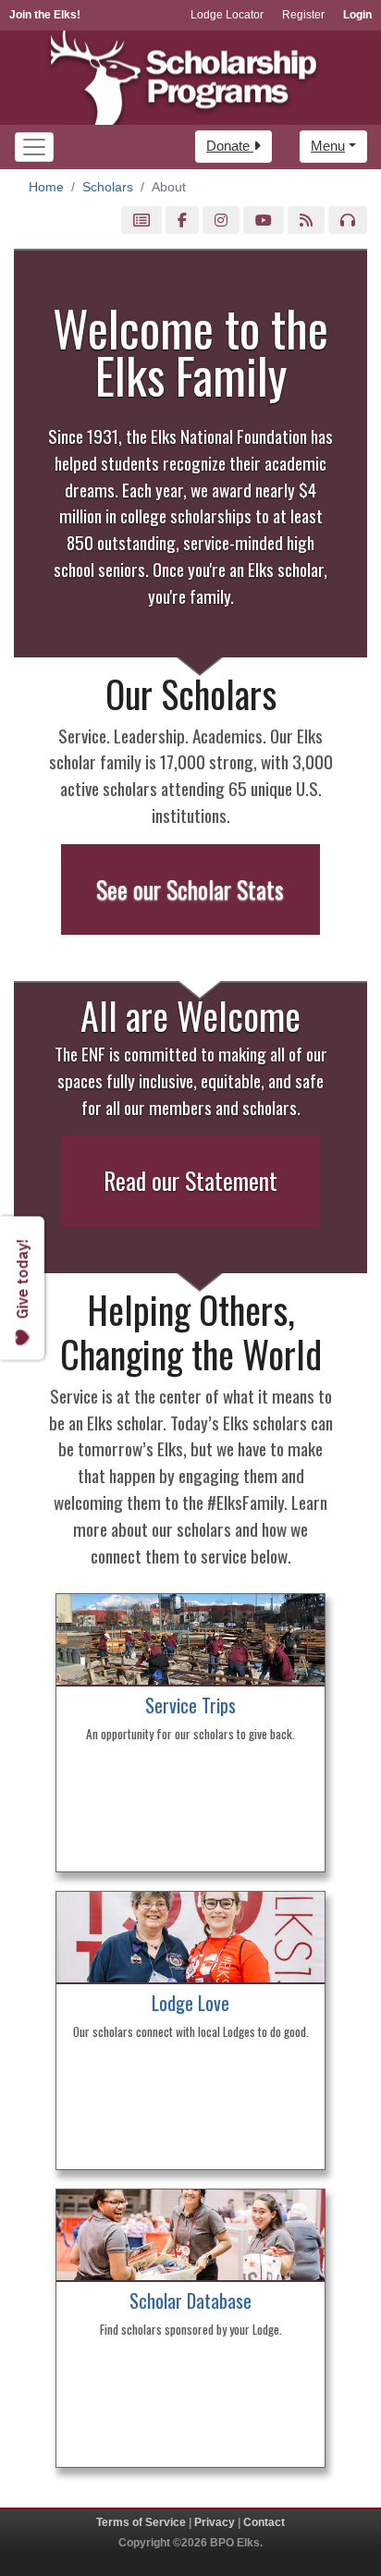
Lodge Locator (227, 15)
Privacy (215, 2522)
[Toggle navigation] (34, 147)
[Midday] (348, 221)
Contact (264, 2522)
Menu (328, 146)
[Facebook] (182, 221)
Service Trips (190, 1705)
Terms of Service (141, 2522)
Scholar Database (190, 2300)
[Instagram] (221, 221)
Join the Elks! (45, 15)
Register (303, 15)
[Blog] (306, 221)
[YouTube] (264, 221)
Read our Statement (190, 1180)
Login (357, 15)
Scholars (108, 187)
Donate (230, 146)
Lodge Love (190, 2003)
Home (46, 187)
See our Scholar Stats (190, 889)
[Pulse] (141, 221)
